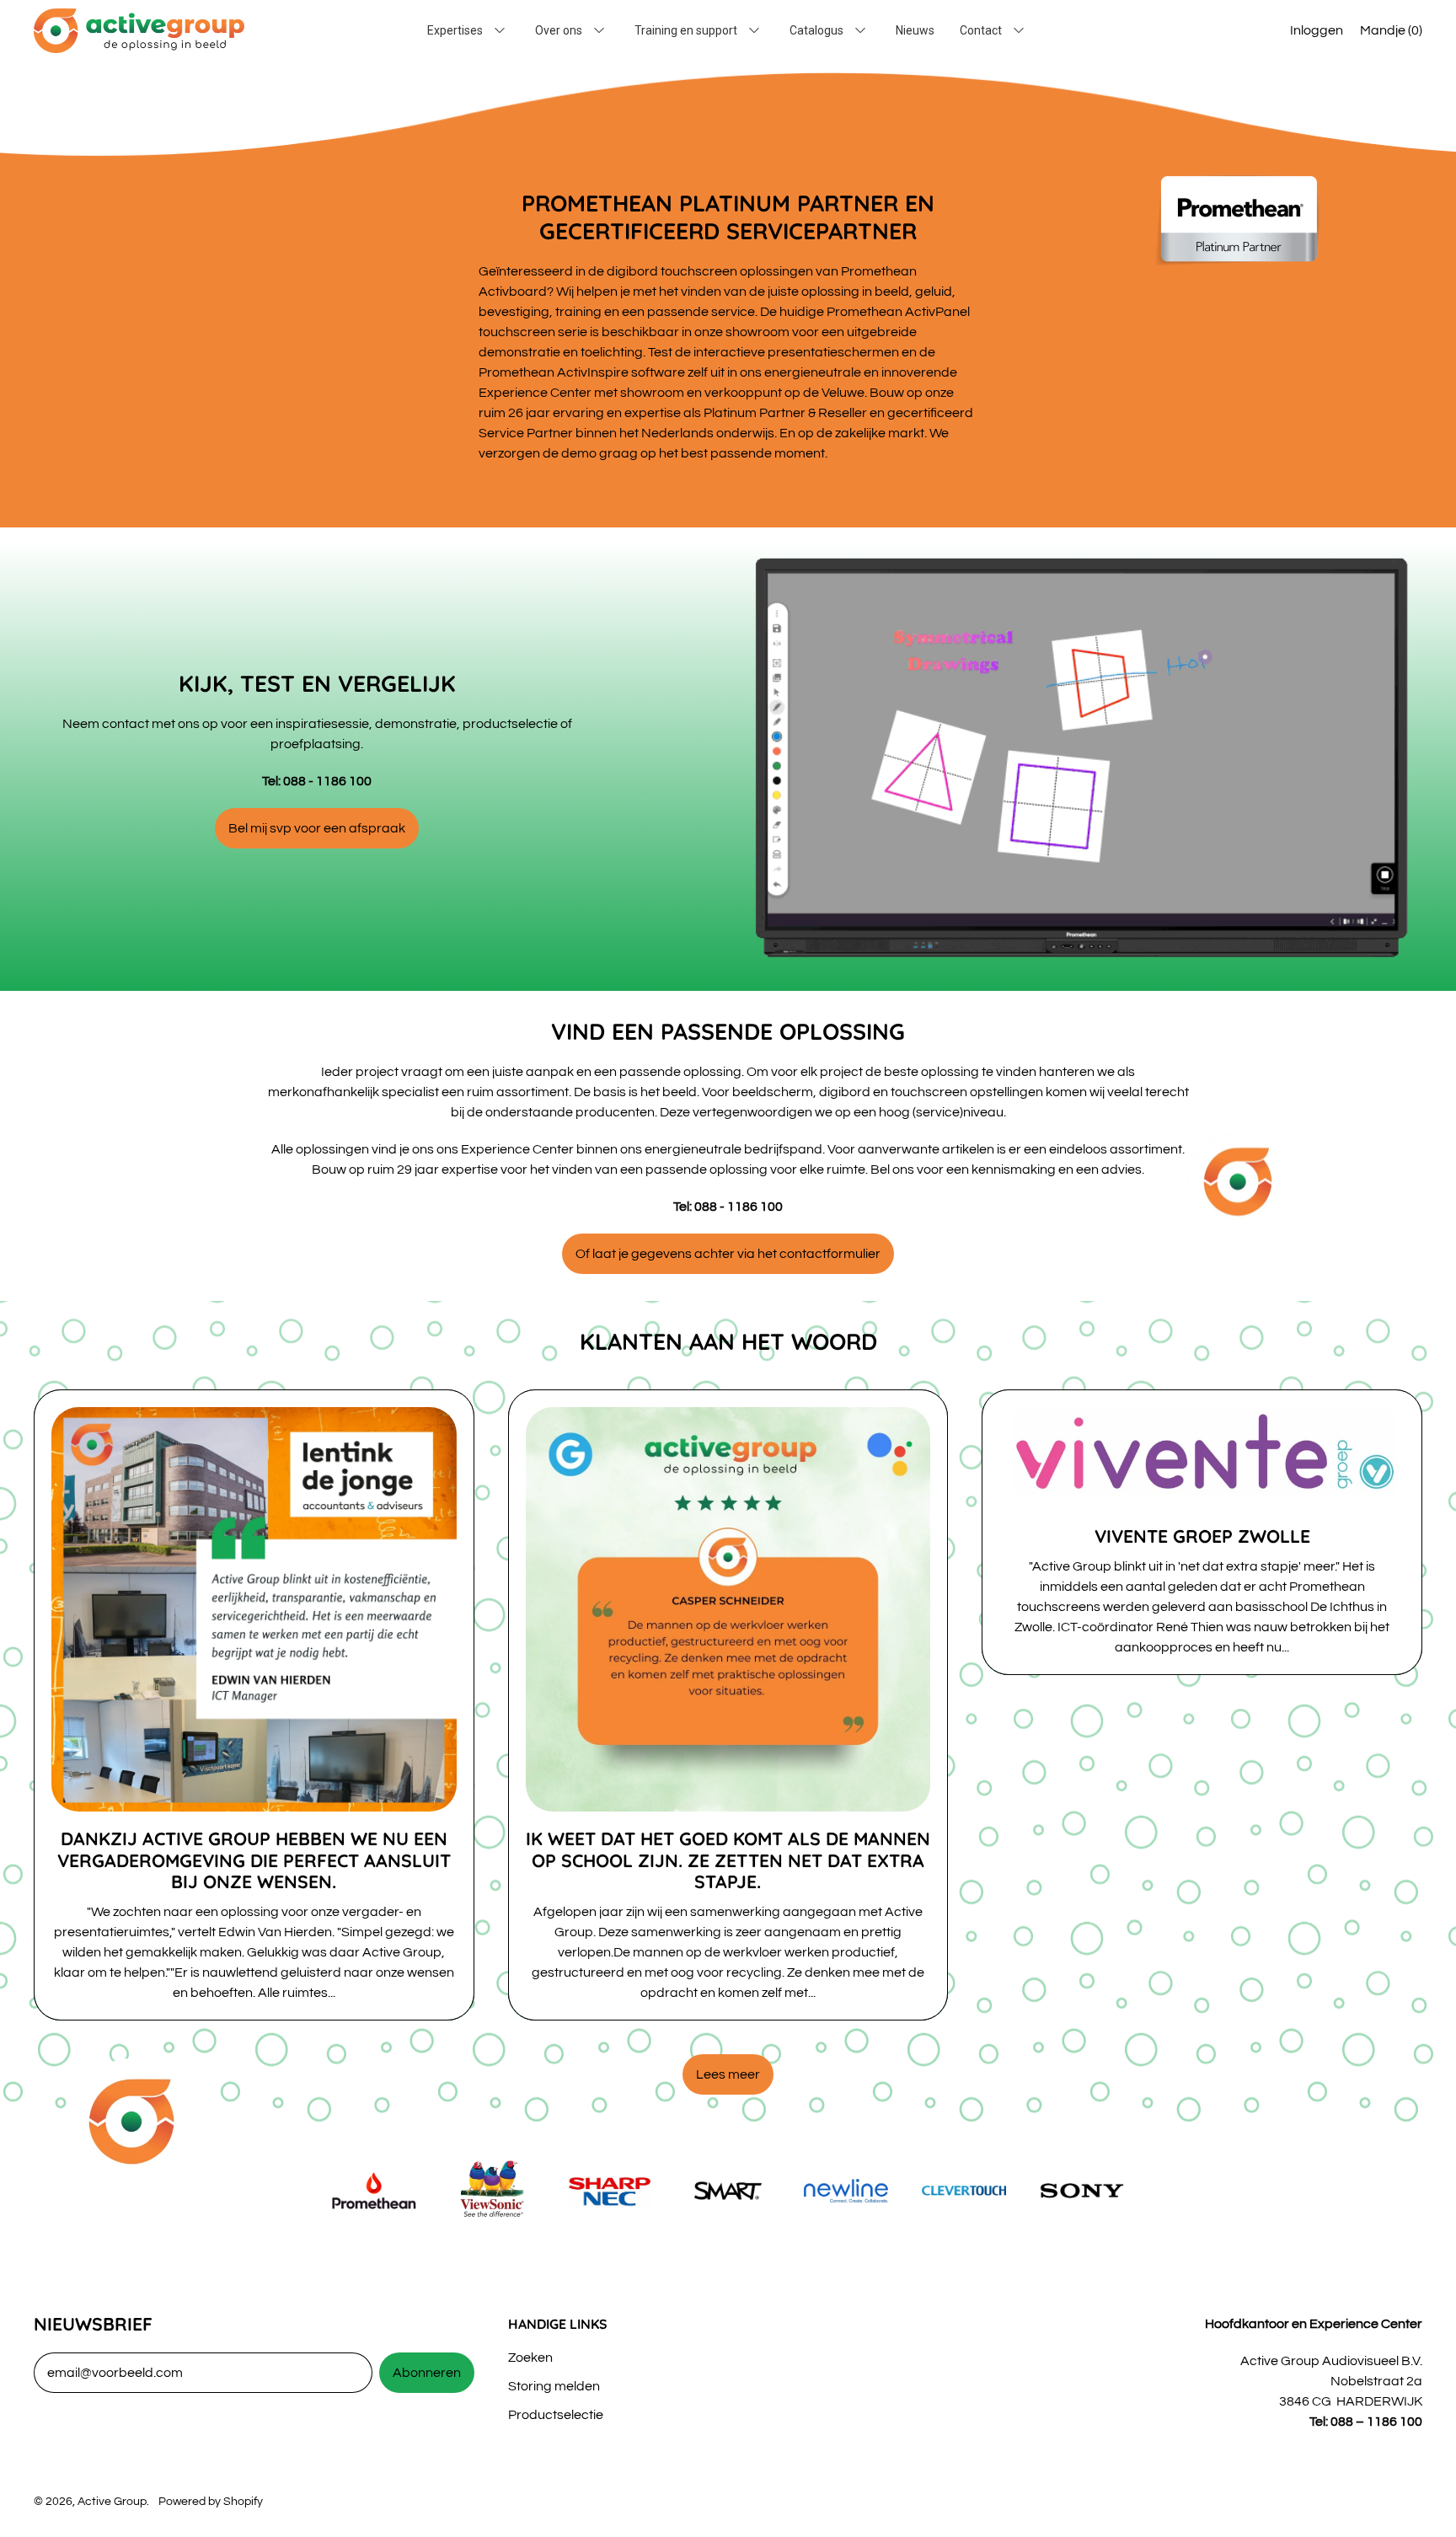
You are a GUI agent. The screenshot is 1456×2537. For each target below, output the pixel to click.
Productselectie (556, 2415)
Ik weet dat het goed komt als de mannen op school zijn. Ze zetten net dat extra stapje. (728, 1860)
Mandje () (1391, 35)
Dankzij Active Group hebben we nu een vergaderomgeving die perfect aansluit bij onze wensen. (254, 1860)
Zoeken (530, 2358)
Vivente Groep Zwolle (1202, 1536)
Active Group (112, 2501)
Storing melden (554, 2386)
